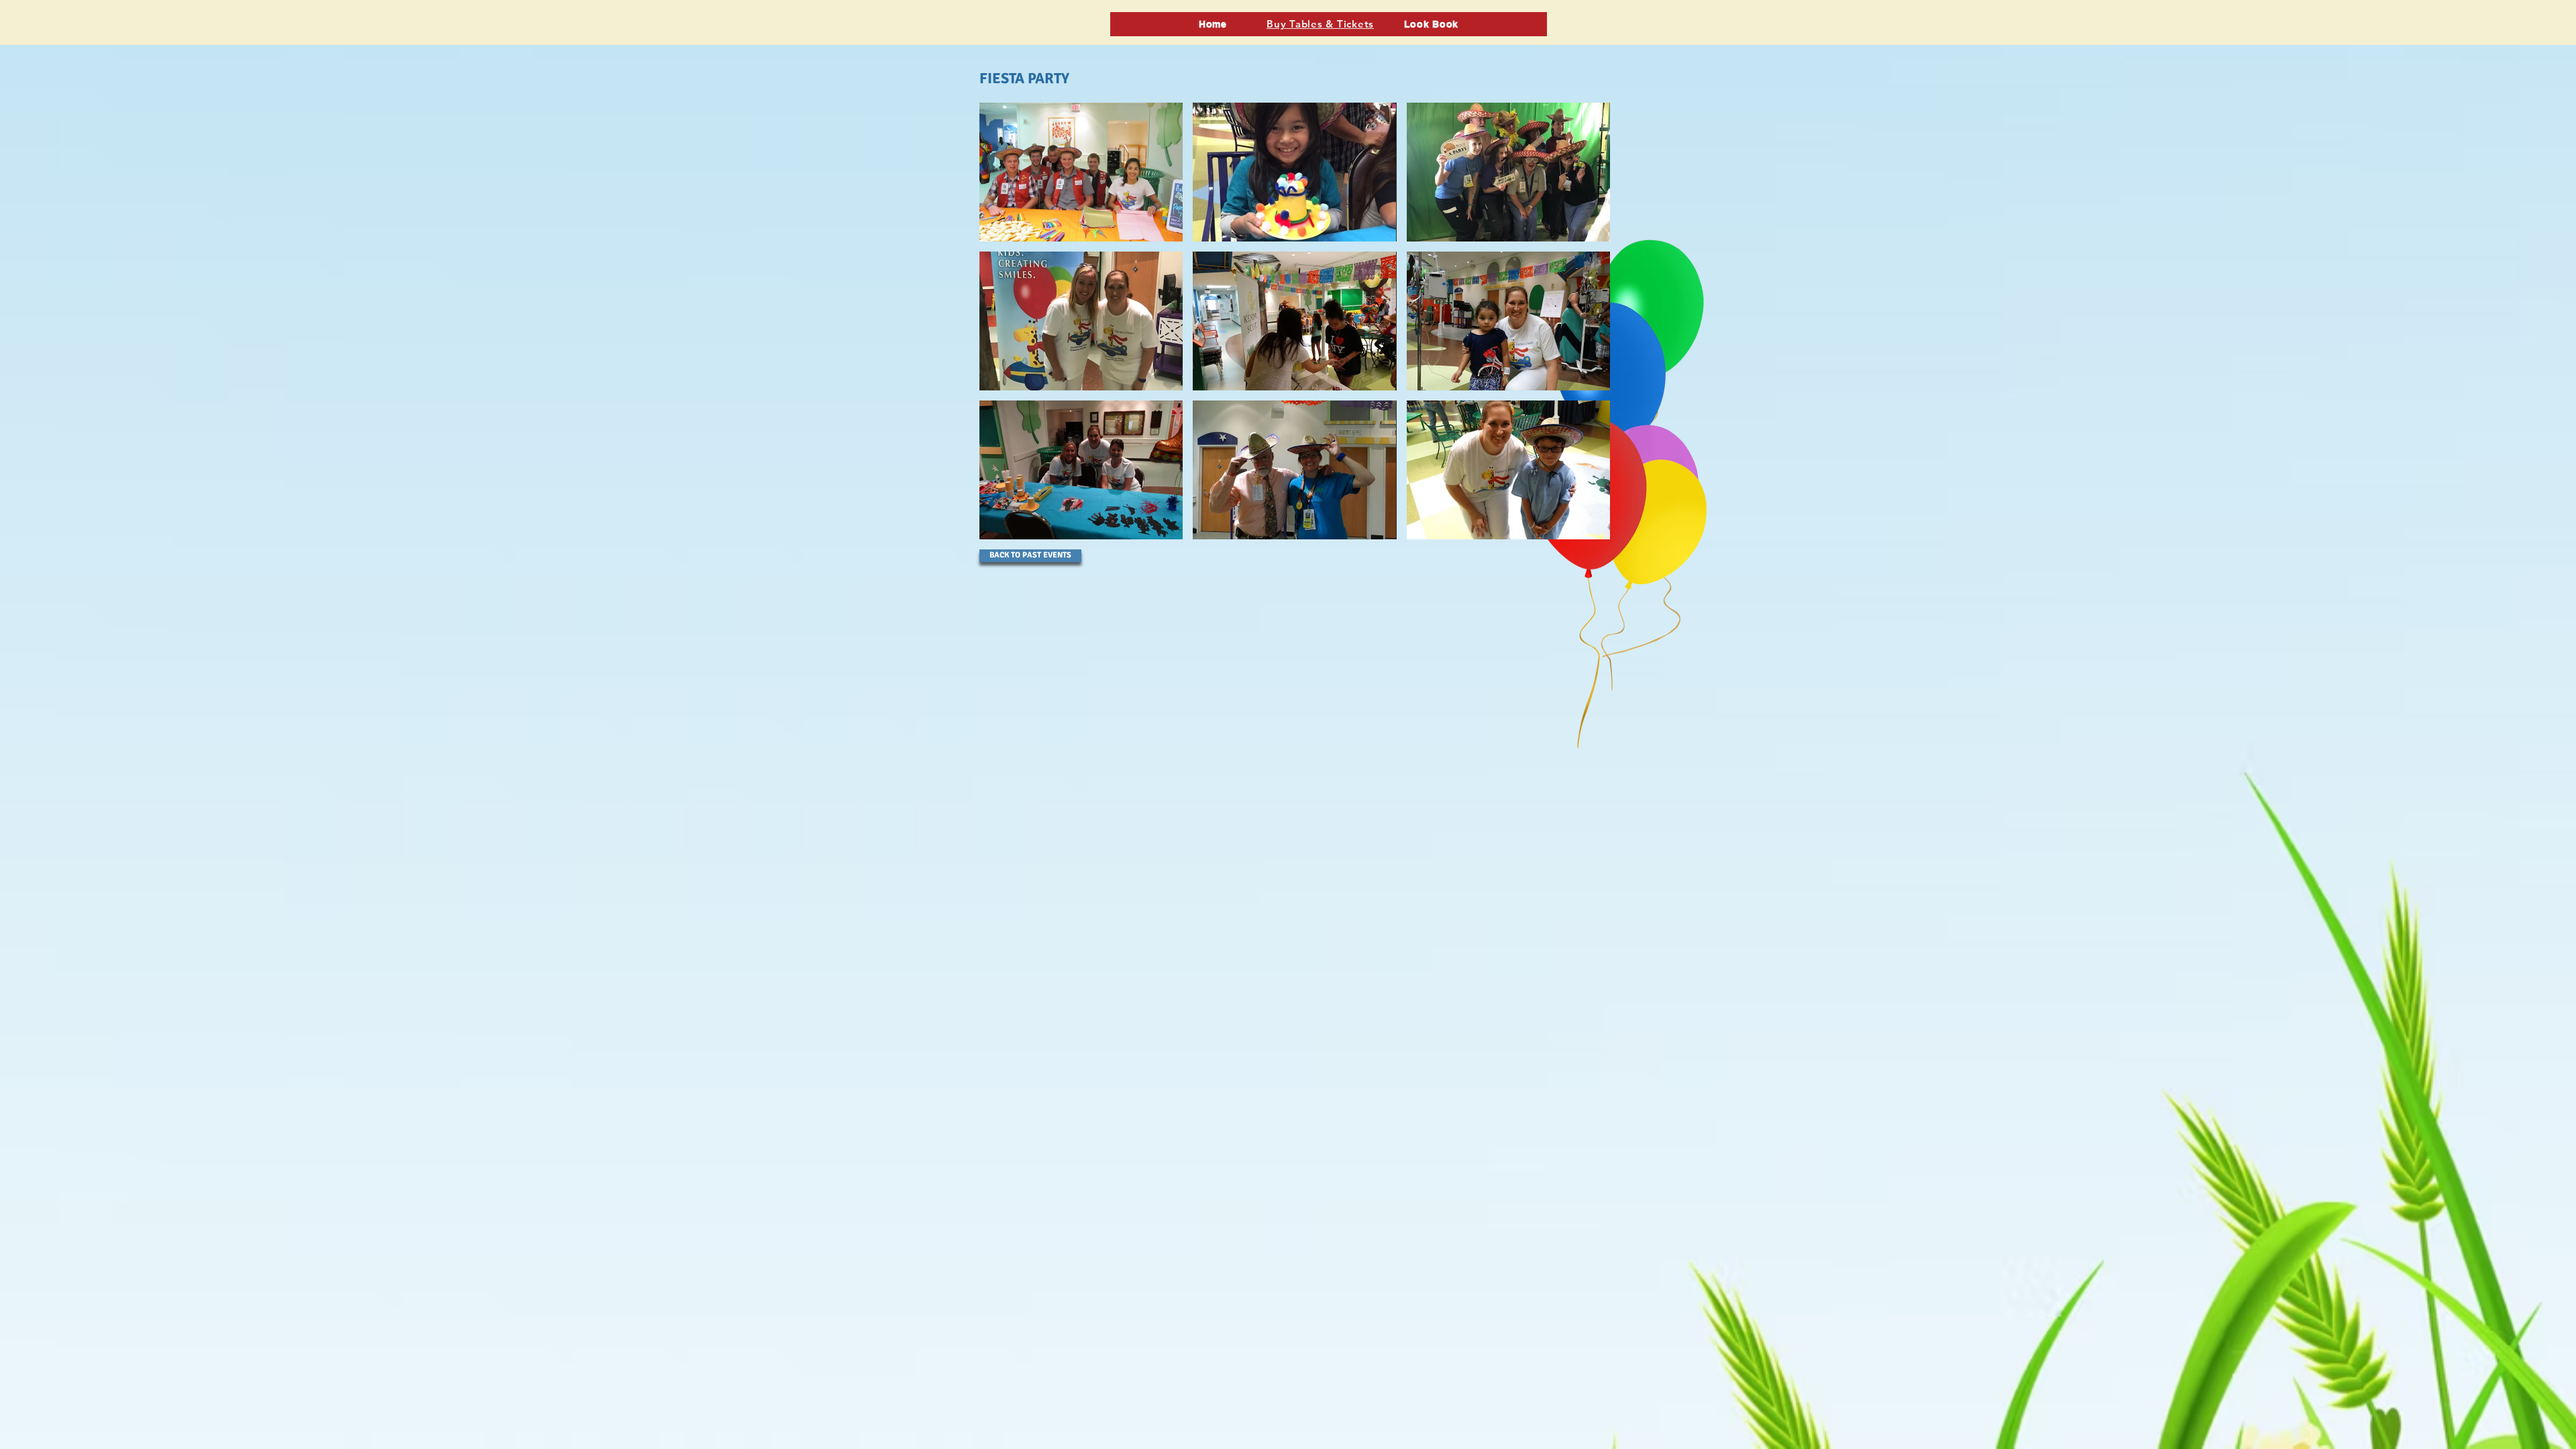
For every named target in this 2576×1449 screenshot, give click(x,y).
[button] (1081, 172)
